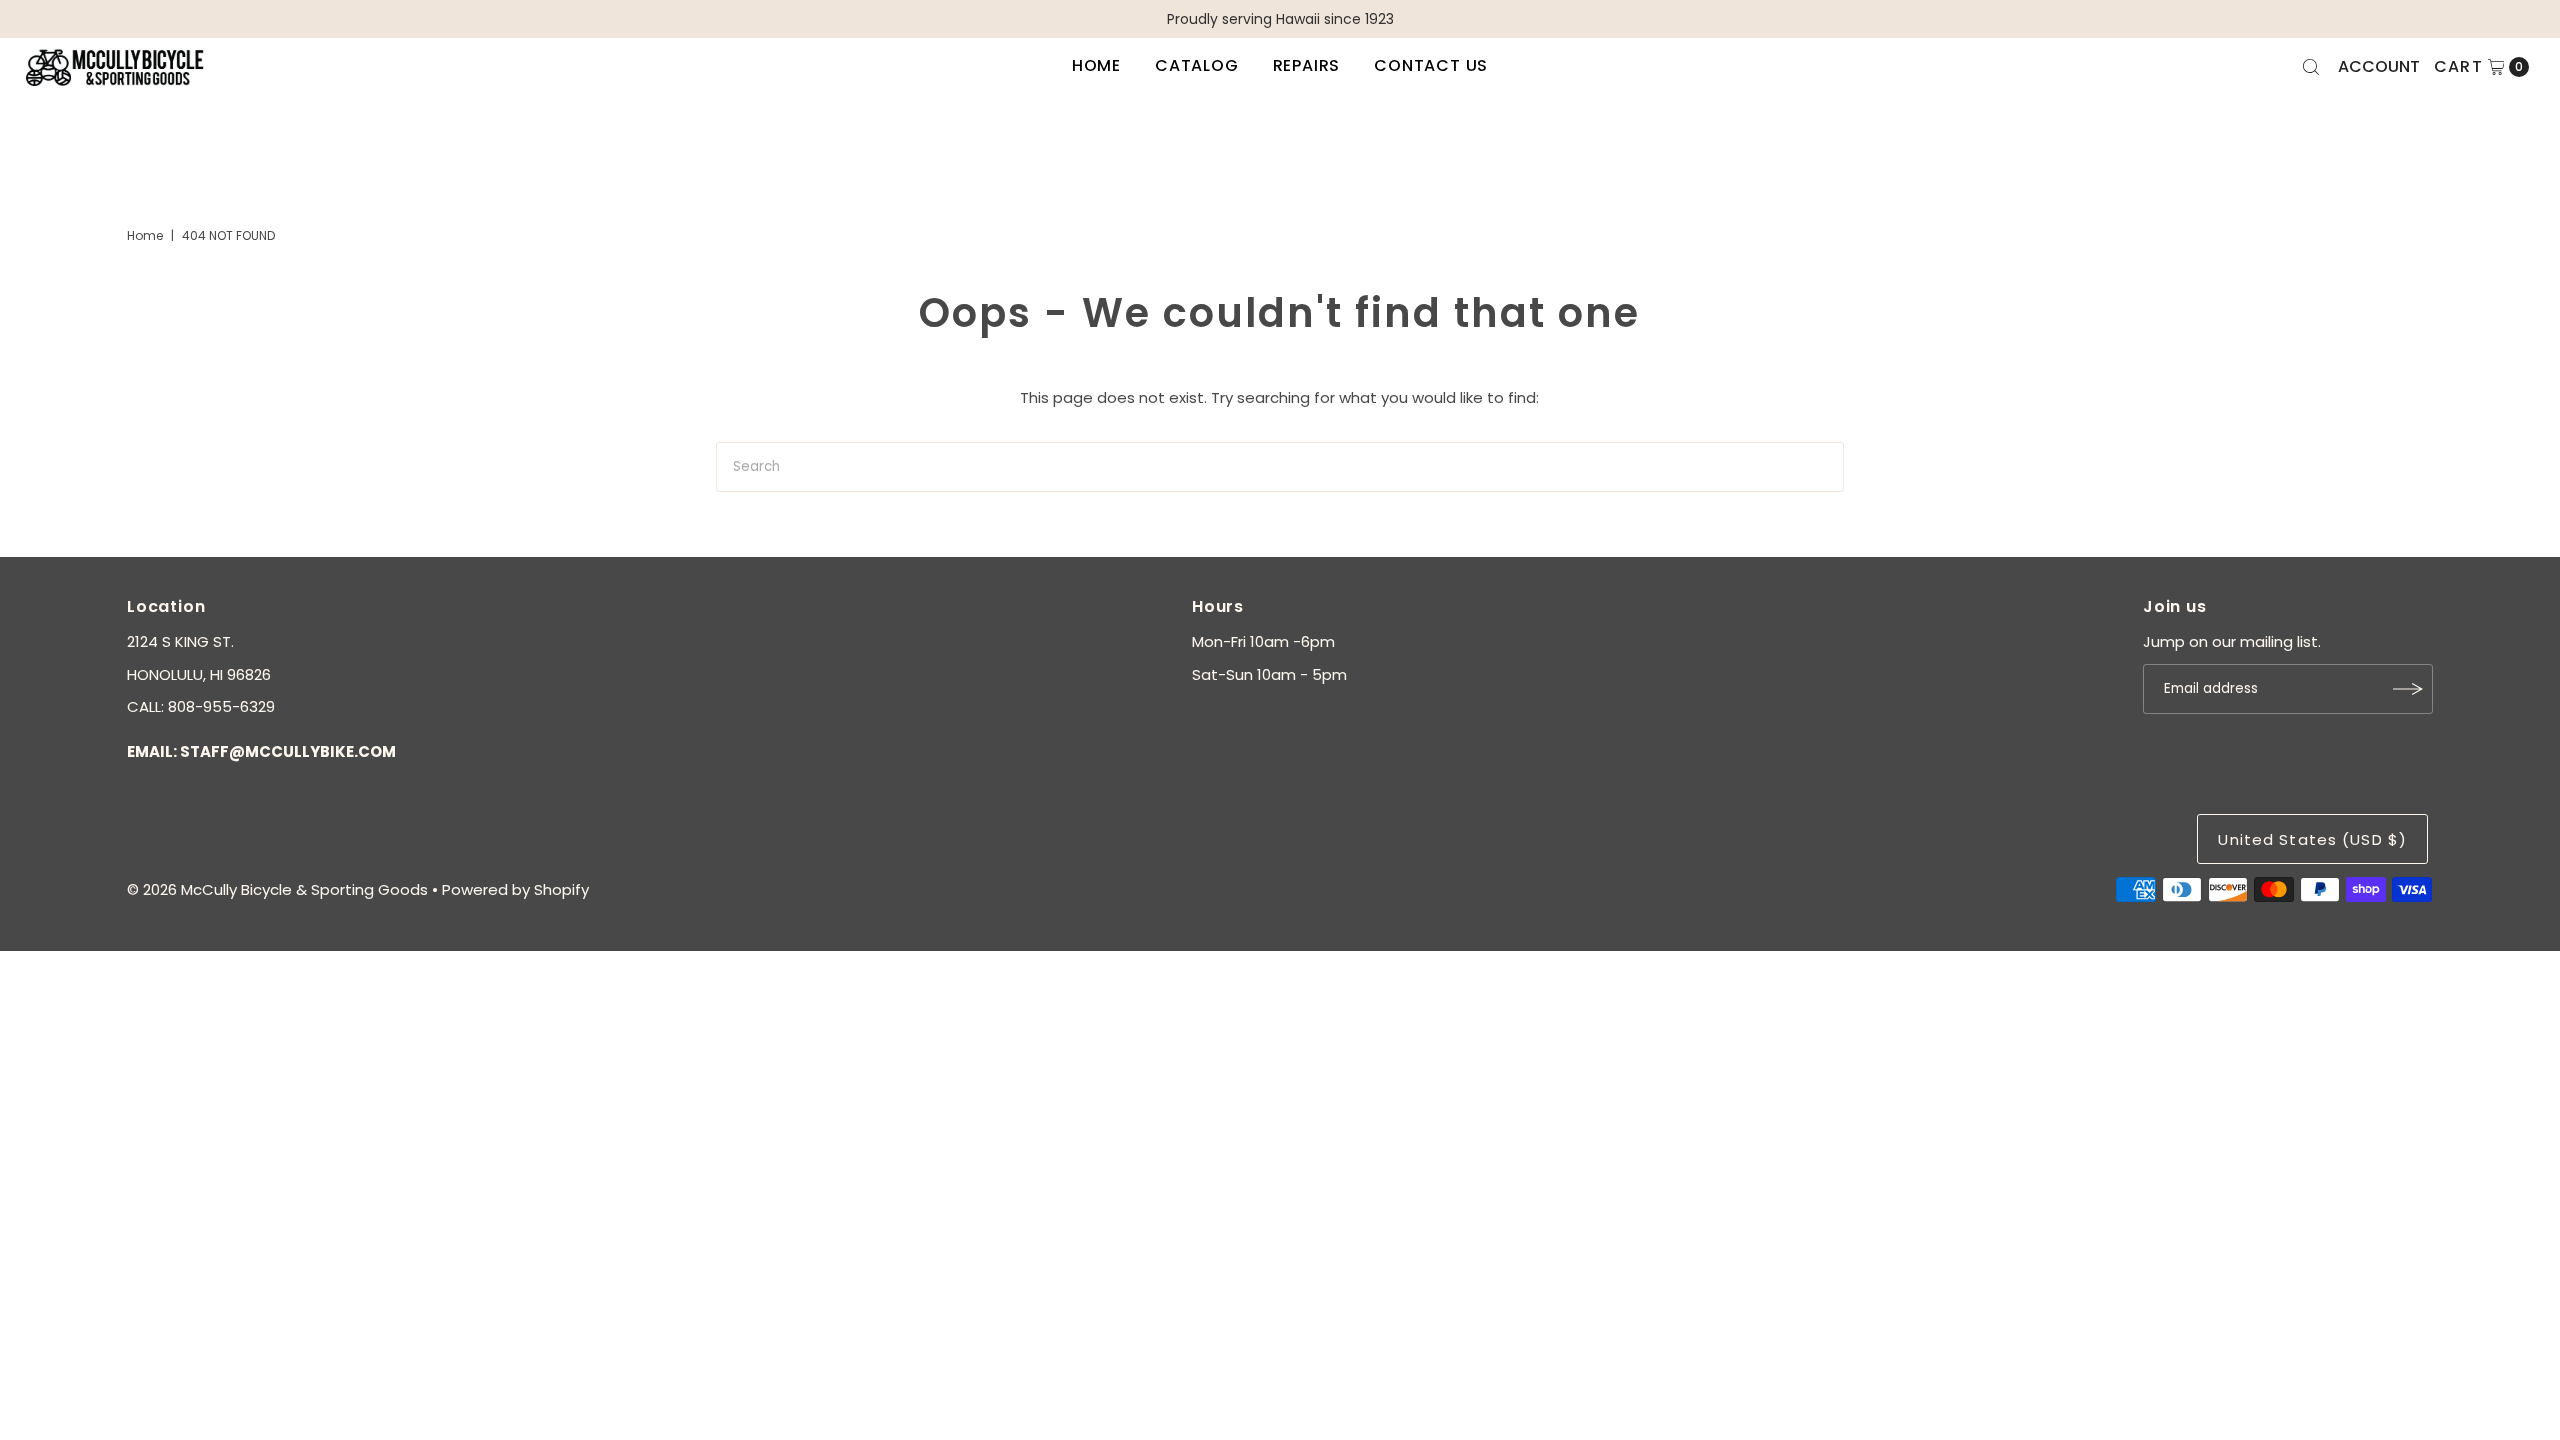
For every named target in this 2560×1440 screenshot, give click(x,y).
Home (1096, 65)
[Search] (2311, 67)
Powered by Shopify (515, 889)
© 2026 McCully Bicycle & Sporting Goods (277, 889)
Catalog (1197, 65)
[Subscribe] (2408, 689)
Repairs (1307, 65)
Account (2379, 66)
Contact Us (1431, 65)
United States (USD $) (2312, 839)
